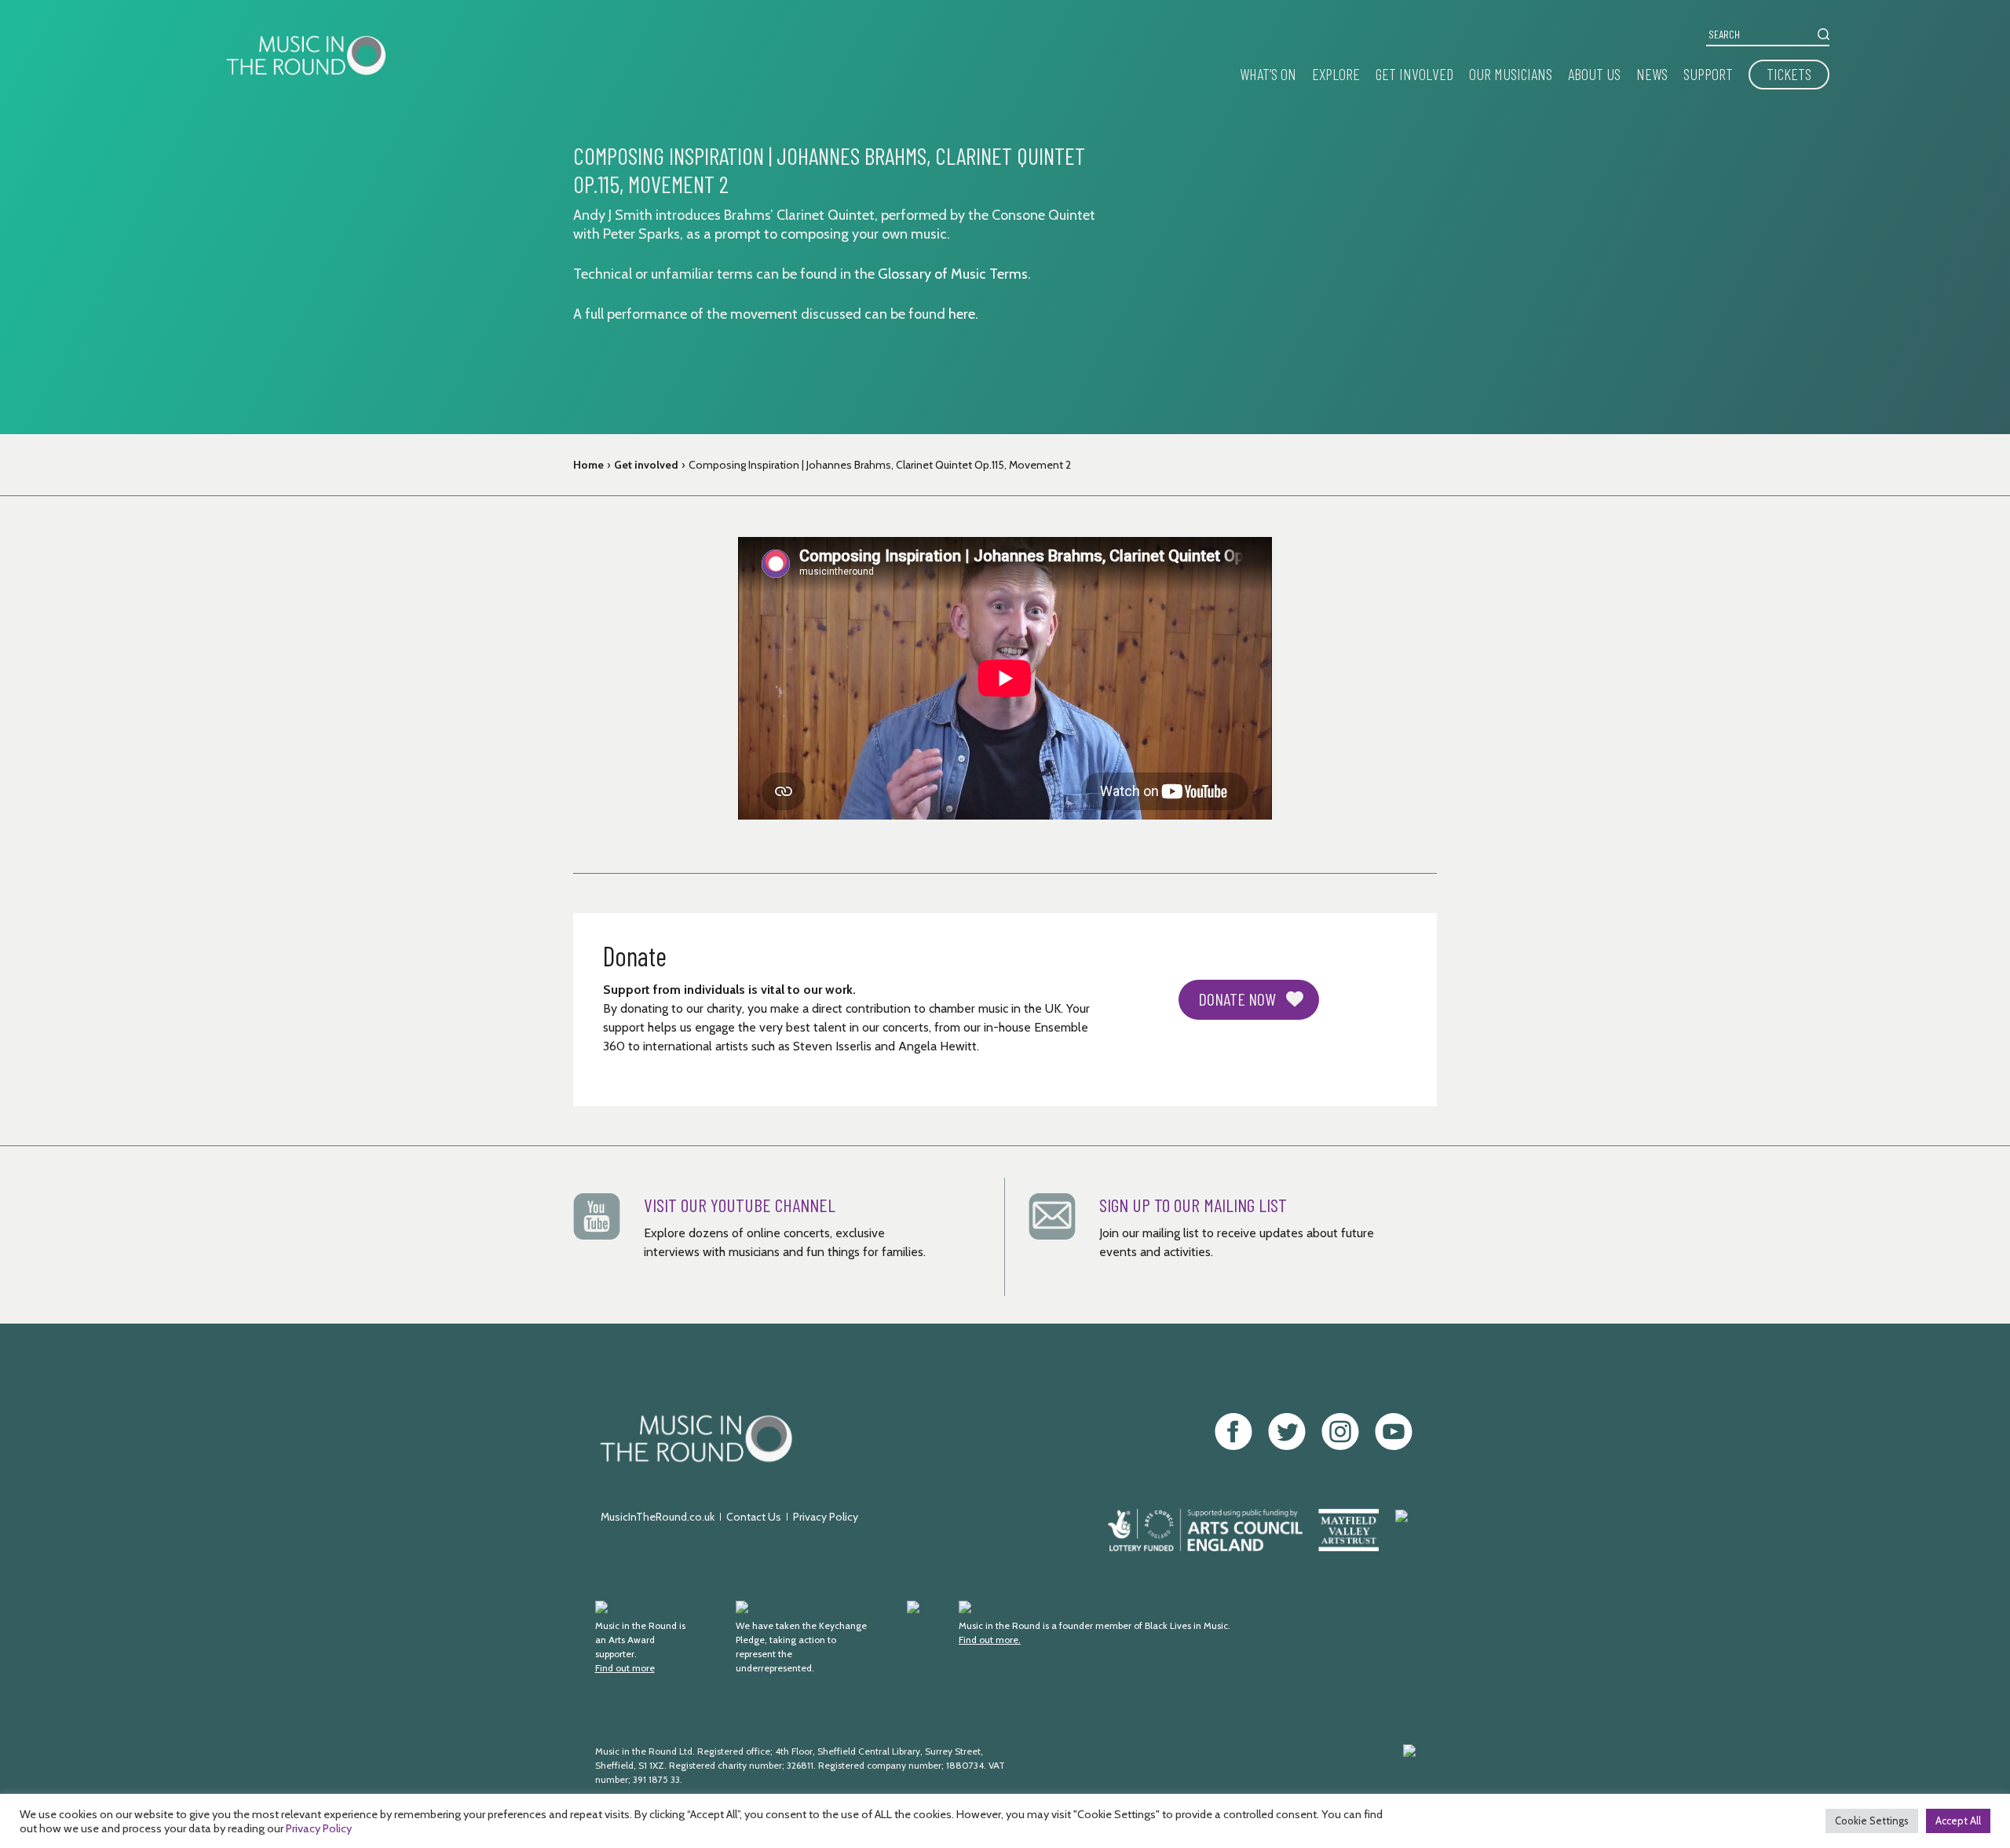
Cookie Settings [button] (1872, 1821)
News (1652, 74)
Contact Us (754, 1517)
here (962, 314)
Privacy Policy (826, 1517)
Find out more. (990, 1640)
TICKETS (1789, 74)
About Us (1594, 74)
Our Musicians (1511, 74)
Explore (1336, 74)
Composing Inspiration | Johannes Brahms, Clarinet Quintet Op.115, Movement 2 (880, 465)
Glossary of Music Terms (953, 274)
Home (588, 465)
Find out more (625, 1668)
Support (1708, 74)
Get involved (646, 465)
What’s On (1268, 74)
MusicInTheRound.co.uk (658, 1517)
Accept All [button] (1958, 1821)
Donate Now (1237, 999)
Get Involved (1414, 74)
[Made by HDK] (1252, 1773)
